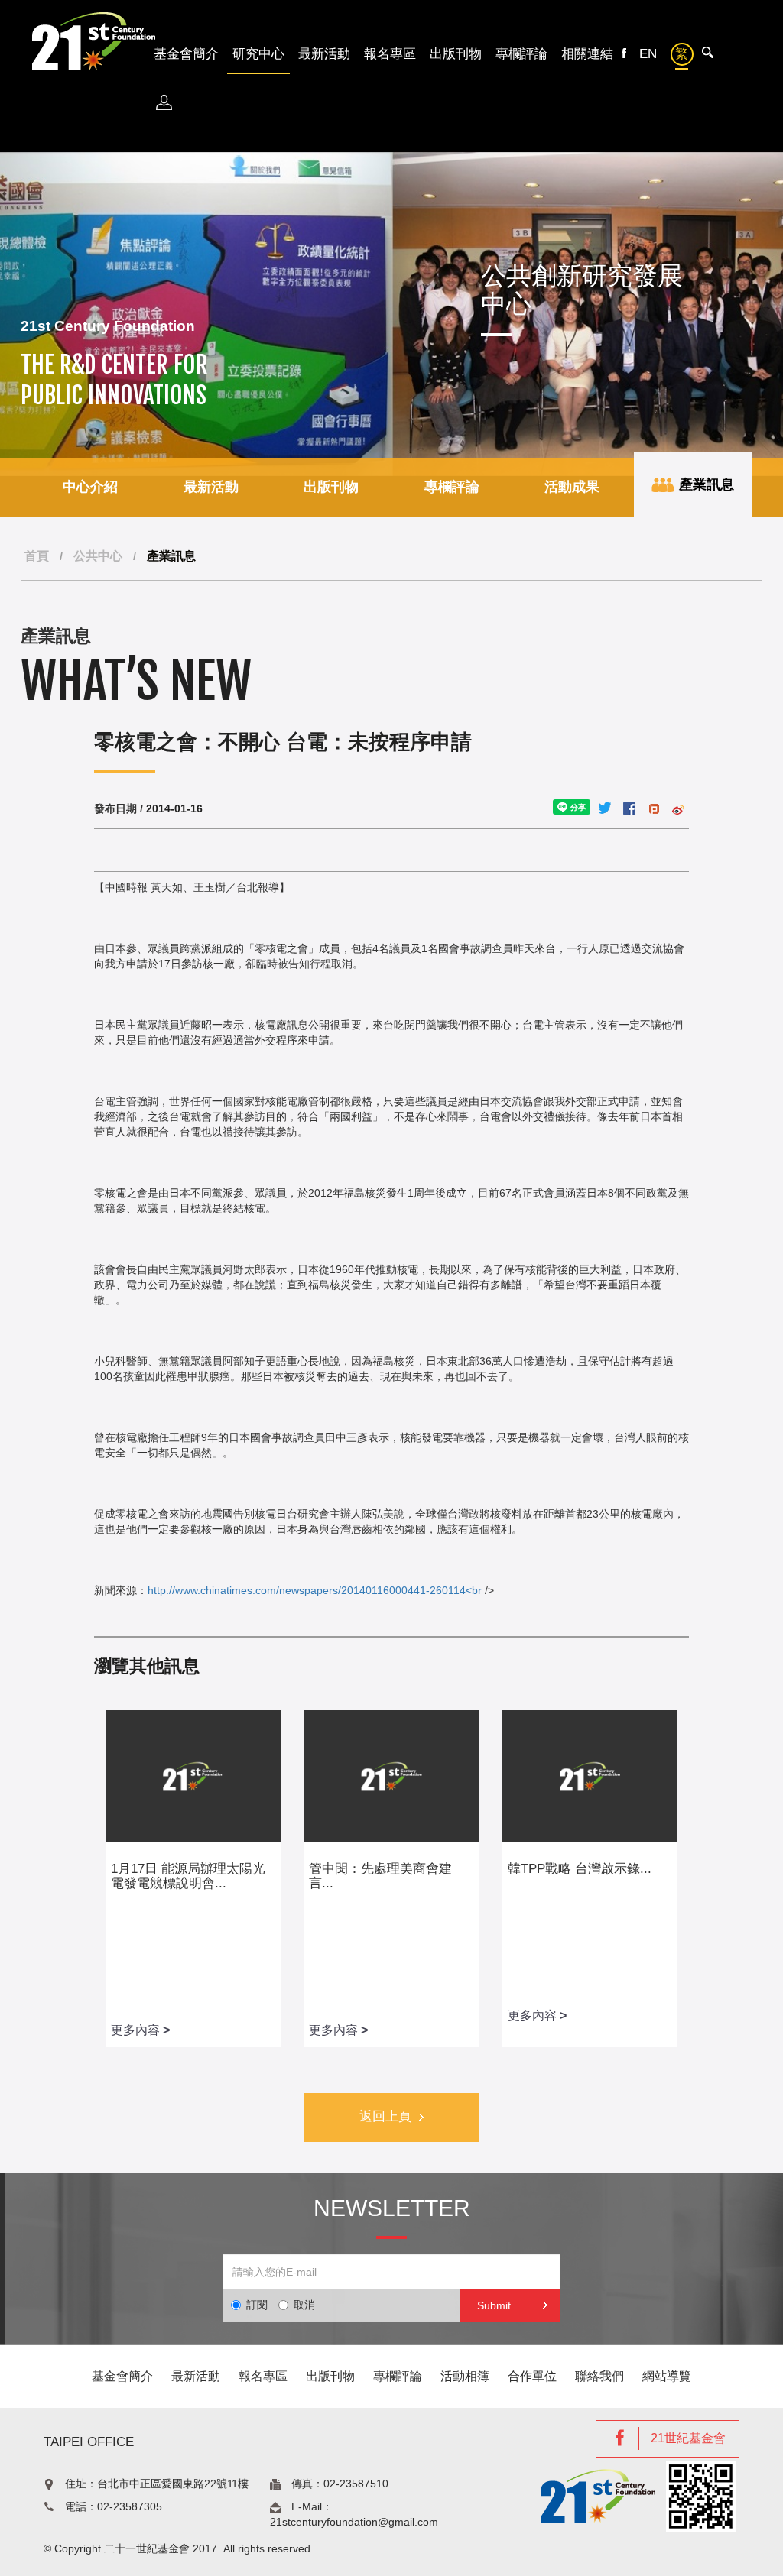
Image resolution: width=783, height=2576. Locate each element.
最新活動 (324, 54)
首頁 (37, 556)
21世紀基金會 (688, 2438)
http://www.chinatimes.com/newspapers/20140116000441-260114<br (315, 1590)
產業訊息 (705, 484)
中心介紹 (90, 487)
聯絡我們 (599, 2376)
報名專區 (390, 54)
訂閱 (257, 2305)
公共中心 (98, 556)
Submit (494, 2305)
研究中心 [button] (258, 54)
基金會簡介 (122, 2376)
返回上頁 (385, 2116)
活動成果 (572, 487)
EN (648, 54)
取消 (304, 2305)
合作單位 (532, 2376)
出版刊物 (456, 54)
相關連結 (587, 54)
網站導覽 (667, 2376)
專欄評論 (521, 54)
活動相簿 (465, 2376)
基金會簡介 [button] (186, 54)
